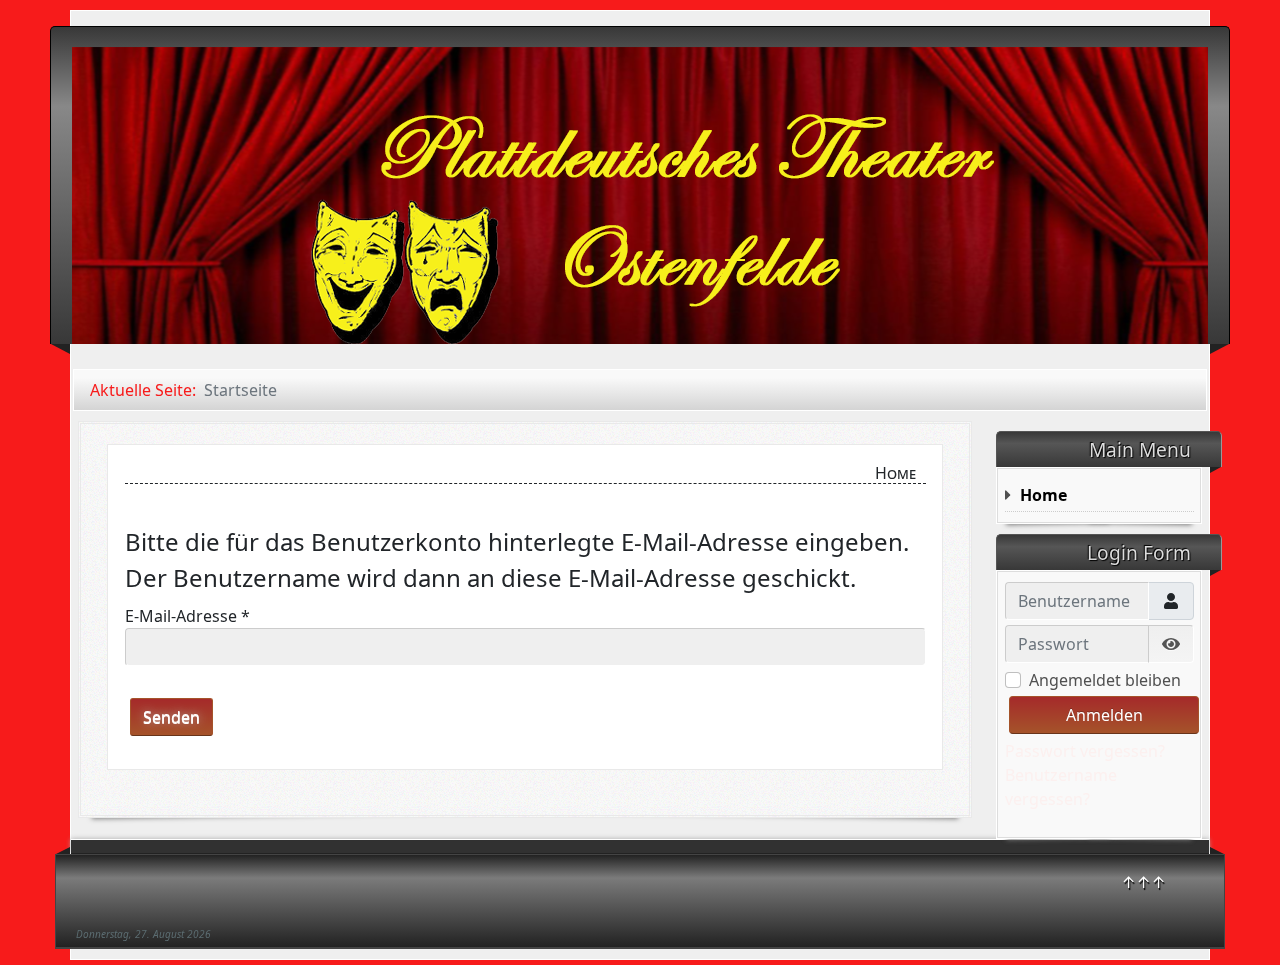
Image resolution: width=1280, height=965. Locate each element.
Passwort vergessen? (1085, 751)
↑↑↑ (1143, 882)
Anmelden (1104, 715)
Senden (171, 717)
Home (1043, 495)
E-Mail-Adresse (187, 616)
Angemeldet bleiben (1105, 680)
